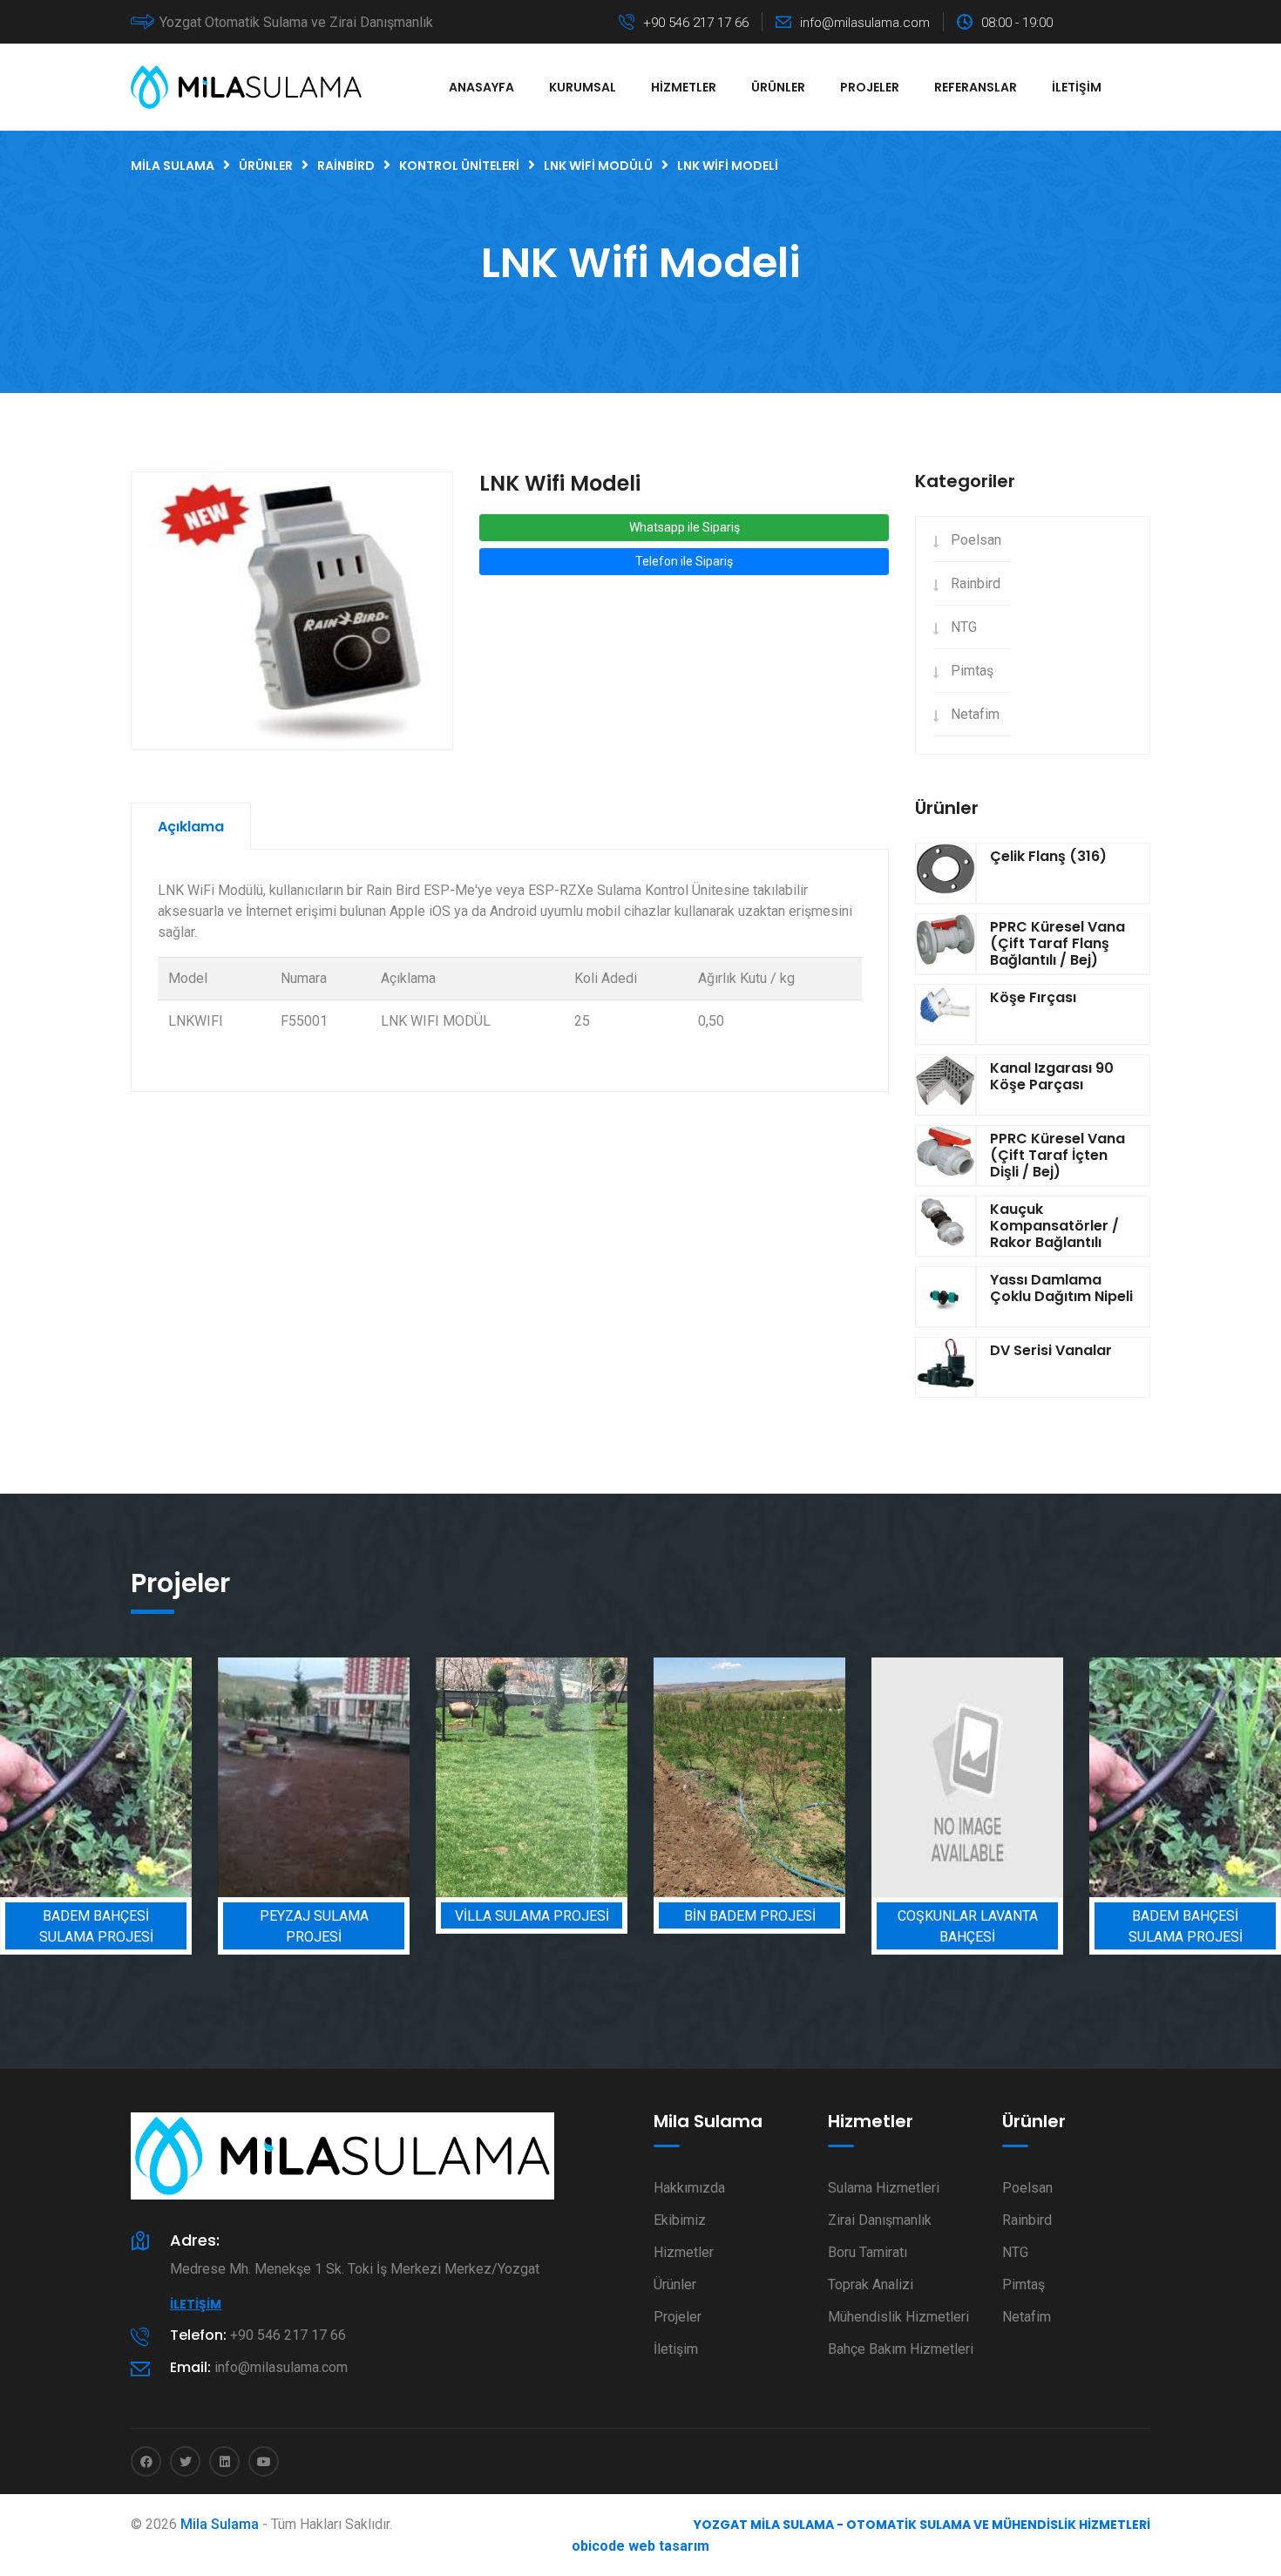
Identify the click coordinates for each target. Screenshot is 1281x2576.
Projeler (870, 87)
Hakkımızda (689, 2188)
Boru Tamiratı (868, 2252)
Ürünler (778, 87)
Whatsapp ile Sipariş (685, 527)
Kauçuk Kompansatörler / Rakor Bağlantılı (1054, 1226)
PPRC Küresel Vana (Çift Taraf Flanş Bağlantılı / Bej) (1057, 943)
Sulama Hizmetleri (884, 2188)
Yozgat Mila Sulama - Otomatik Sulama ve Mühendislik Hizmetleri (922, 2525)
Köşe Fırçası (1033, 997)
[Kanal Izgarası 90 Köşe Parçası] (945, 1085)
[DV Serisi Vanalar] (945, 1367)
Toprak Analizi (871, 2285)
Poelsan (976, 540)
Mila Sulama (220, 2524)
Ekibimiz (680, 2220)
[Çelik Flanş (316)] (945, 873)
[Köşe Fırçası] (945, 1014)
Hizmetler (684, 87)
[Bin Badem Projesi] (749, 1777)
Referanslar (976, 87)
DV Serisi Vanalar (1051, 1350)
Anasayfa (481, 87)
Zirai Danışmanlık (880, 2220)
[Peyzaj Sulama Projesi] (314, 1777)
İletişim (1077, 87)
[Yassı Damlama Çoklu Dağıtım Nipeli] (945, 1297)
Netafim (975, 714)
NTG (964, 627)
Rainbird (976, 583)
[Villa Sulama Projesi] (532, 1777)
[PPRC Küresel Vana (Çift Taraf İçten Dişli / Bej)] (945, 1156)
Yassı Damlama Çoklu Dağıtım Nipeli (1061, 1288)
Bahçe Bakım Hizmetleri (901, 2349)
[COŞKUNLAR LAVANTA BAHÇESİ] (967, 1777)
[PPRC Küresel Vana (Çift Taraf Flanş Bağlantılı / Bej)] (945, 944)
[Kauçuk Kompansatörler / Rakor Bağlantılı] (945, 1226)
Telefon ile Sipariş (684, 561)
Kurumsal (583, 87)
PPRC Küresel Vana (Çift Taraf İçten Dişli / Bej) (1057, 1155)
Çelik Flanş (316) (1048, 856)
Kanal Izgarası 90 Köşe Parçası (1052, 1076)
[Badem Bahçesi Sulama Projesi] (96, 1777)
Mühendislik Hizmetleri (898, 2317)
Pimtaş (972, 671)
